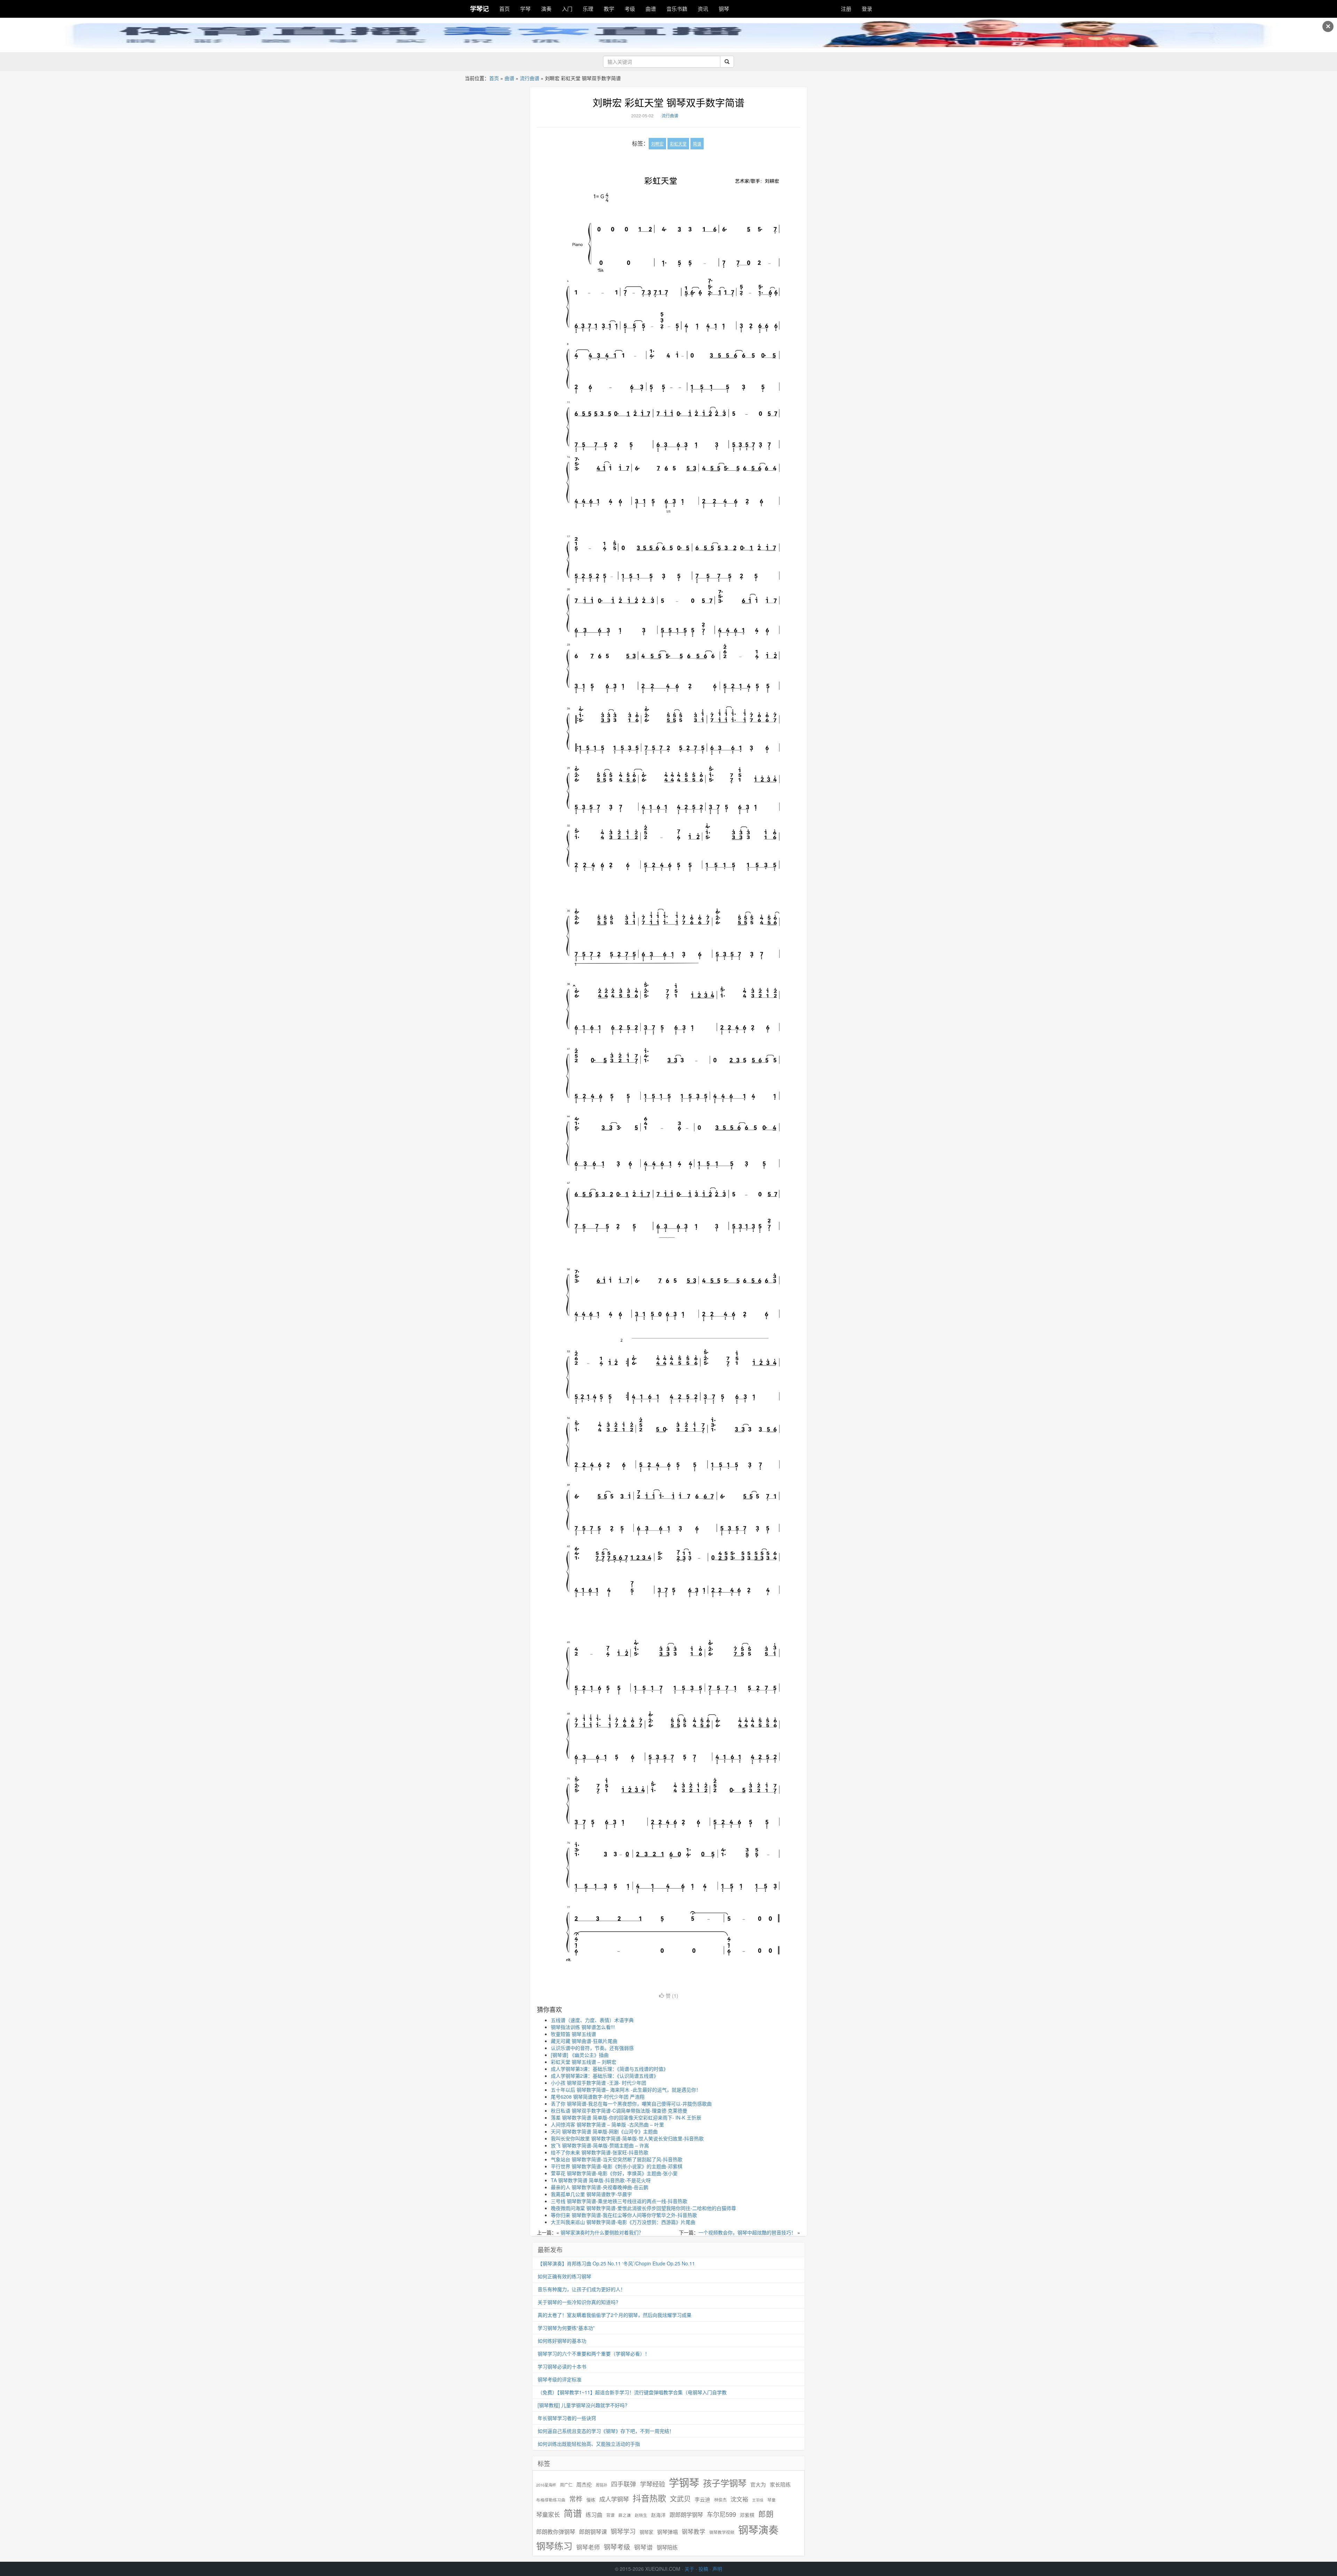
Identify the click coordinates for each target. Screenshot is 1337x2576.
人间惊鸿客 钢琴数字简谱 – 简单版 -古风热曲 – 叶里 (607, 2124)
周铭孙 (601, 2485)
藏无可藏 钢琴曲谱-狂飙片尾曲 (584, 2041)
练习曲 (594, 2515)
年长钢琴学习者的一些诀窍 (567, 2418)
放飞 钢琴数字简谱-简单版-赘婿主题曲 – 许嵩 (600, 2145)
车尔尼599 (721, 2514)
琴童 (772, 2500)
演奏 (546, 9)
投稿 (703, 2569)
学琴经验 (652, 2484)
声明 (717, 2569)
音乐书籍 (677, 9)
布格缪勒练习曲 (551, 2500)
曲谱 (651, 9)
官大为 (758, 2484)
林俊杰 (720, 2500)
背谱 (610, 2515)
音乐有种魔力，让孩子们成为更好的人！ (581, 2289)
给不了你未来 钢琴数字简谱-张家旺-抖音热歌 (600, 2152)
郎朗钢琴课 (593, 2532)
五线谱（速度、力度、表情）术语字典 (592, 2020)
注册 (846, 9)
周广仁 (566, 2485)
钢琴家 (646, 2532)
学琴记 (479, 9)
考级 (630, 9)
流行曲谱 (530, 78)
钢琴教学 (694, 2532)
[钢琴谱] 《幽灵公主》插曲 (580, 2055)
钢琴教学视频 (722, 2532)
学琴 (525, 9)
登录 (867, 9)
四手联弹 (624, 2484)
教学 (609, 9)
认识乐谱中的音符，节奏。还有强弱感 (592, 2048)
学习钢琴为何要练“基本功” (566, 2328)
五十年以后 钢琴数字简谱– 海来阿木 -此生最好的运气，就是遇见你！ (626, 2090)
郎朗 (766, 2514)
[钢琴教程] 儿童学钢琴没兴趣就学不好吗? (583, 2405)
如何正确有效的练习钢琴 (564, 2276)
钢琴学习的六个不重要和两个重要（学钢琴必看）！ (594, 2353)
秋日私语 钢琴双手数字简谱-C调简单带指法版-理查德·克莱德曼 (619, 2110)
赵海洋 (658, 2515)
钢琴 (724, 9)
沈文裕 (739, 2499)
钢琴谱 (643, 2547)
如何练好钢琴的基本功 (562, 2341)
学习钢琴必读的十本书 (562, 2366)
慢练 (591, 2500)
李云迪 (702, 2499)
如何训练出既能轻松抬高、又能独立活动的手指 (589, 2444)
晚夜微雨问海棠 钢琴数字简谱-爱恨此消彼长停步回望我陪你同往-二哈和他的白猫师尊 (643, 2208)
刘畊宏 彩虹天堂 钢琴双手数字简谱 (668, 102)
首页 (505, 9)
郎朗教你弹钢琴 (556, 2532)
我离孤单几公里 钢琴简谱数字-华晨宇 (591, 2194)
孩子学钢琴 (725, 2483)
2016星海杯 (546, 2485)
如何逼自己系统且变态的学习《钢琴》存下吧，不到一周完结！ (606, 2431)
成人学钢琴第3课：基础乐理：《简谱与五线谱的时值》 (609, 2069)
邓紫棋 (747, 2515)
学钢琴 (684, 2482)
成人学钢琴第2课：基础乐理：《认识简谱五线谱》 (605, 2076)
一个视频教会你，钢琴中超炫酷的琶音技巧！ (747, 2232)
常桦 (576, 2499)
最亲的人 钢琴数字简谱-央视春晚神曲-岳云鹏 (600, 2187)
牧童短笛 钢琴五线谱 (573, 2034)
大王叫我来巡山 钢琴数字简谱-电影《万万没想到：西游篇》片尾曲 (623, 2222)
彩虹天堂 (678, 144)
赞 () (672, 1996)
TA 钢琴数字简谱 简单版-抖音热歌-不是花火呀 (601, 2180)
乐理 (588, 9)
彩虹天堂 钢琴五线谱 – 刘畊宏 (584, 2062)
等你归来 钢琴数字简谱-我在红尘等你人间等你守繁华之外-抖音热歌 (624, 2215)
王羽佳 (758, 2500)
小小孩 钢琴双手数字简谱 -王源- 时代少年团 (599, 2083)
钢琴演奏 (758, 2530)
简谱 (697, 144)
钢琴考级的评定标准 (560, 2379)
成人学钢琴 (614, 2499)
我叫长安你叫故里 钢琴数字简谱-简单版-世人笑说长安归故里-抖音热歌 (627, 2138)
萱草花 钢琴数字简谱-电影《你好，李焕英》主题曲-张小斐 (614, 2173)
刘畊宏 (657, 144)
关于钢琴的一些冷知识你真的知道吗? (578, 2302)
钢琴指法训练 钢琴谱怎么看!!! (583, 2027)
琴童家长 (548, 2514)
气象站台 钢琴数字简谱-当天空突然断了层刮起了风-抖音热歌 (617, 2159)
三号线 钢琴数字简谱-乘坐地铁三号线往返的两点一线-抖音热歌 (619, 2201)
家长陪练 (780, 2484)
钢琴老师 (588, 2547)
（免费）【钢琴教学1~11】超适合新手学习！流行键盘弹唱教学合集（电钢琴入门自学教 (632, 2392)
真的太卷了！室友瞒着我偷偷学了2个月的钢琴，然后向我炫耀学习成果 (615, 2315)
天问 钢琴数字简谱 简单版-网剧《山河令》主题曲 (604, 2131)
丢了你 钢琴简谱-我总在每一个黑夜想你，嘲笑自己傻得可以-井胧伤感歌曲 (631, 2103)
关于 (689, 2569)
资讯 (703, 9)
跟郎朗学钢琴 (686, 2515)
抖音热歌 (649, 2498)
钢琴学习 (623, 2531)
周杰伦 (584, 2484)
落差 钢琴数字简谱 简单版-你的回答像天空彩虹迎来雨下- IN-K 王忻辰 (626, 2117)
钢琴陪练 (667, 2547)
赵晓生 (641, 2515)
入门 (567, 9)
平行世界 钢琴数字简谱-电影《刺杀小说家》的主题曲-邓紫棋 (617, 2166)
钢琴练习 (554, 2546)
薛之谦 (625, 2515)
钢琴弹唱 (667, 2532)
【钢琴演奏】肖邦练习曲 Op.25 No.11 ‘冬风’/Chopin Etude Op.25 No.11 (616, 2263)
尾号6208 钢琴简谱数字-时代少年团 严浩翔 (598, 2097)
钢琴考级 (617, 2547)
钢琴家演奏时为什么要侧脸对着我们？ (602, 2232)
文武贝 (680, 2499)
